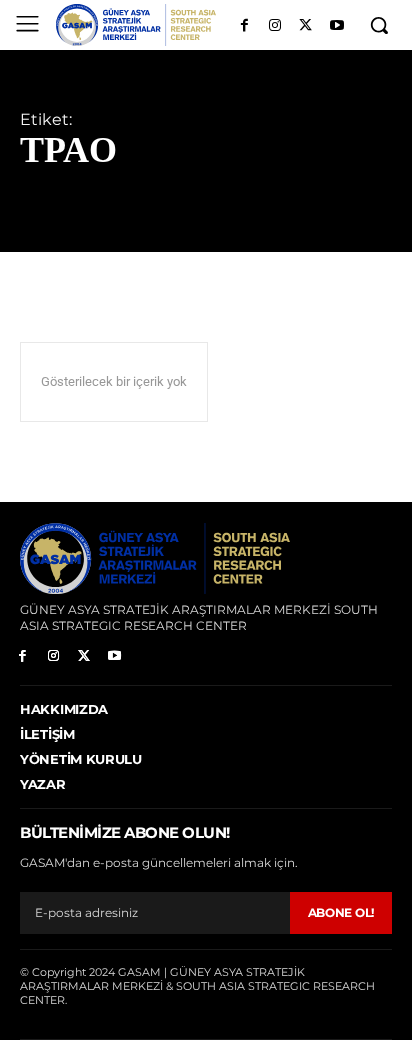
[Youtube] (336, 26)
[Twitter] (305, 26)
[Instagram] (275, 26)
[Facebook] (244, 26)
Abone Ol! (341, 912)
